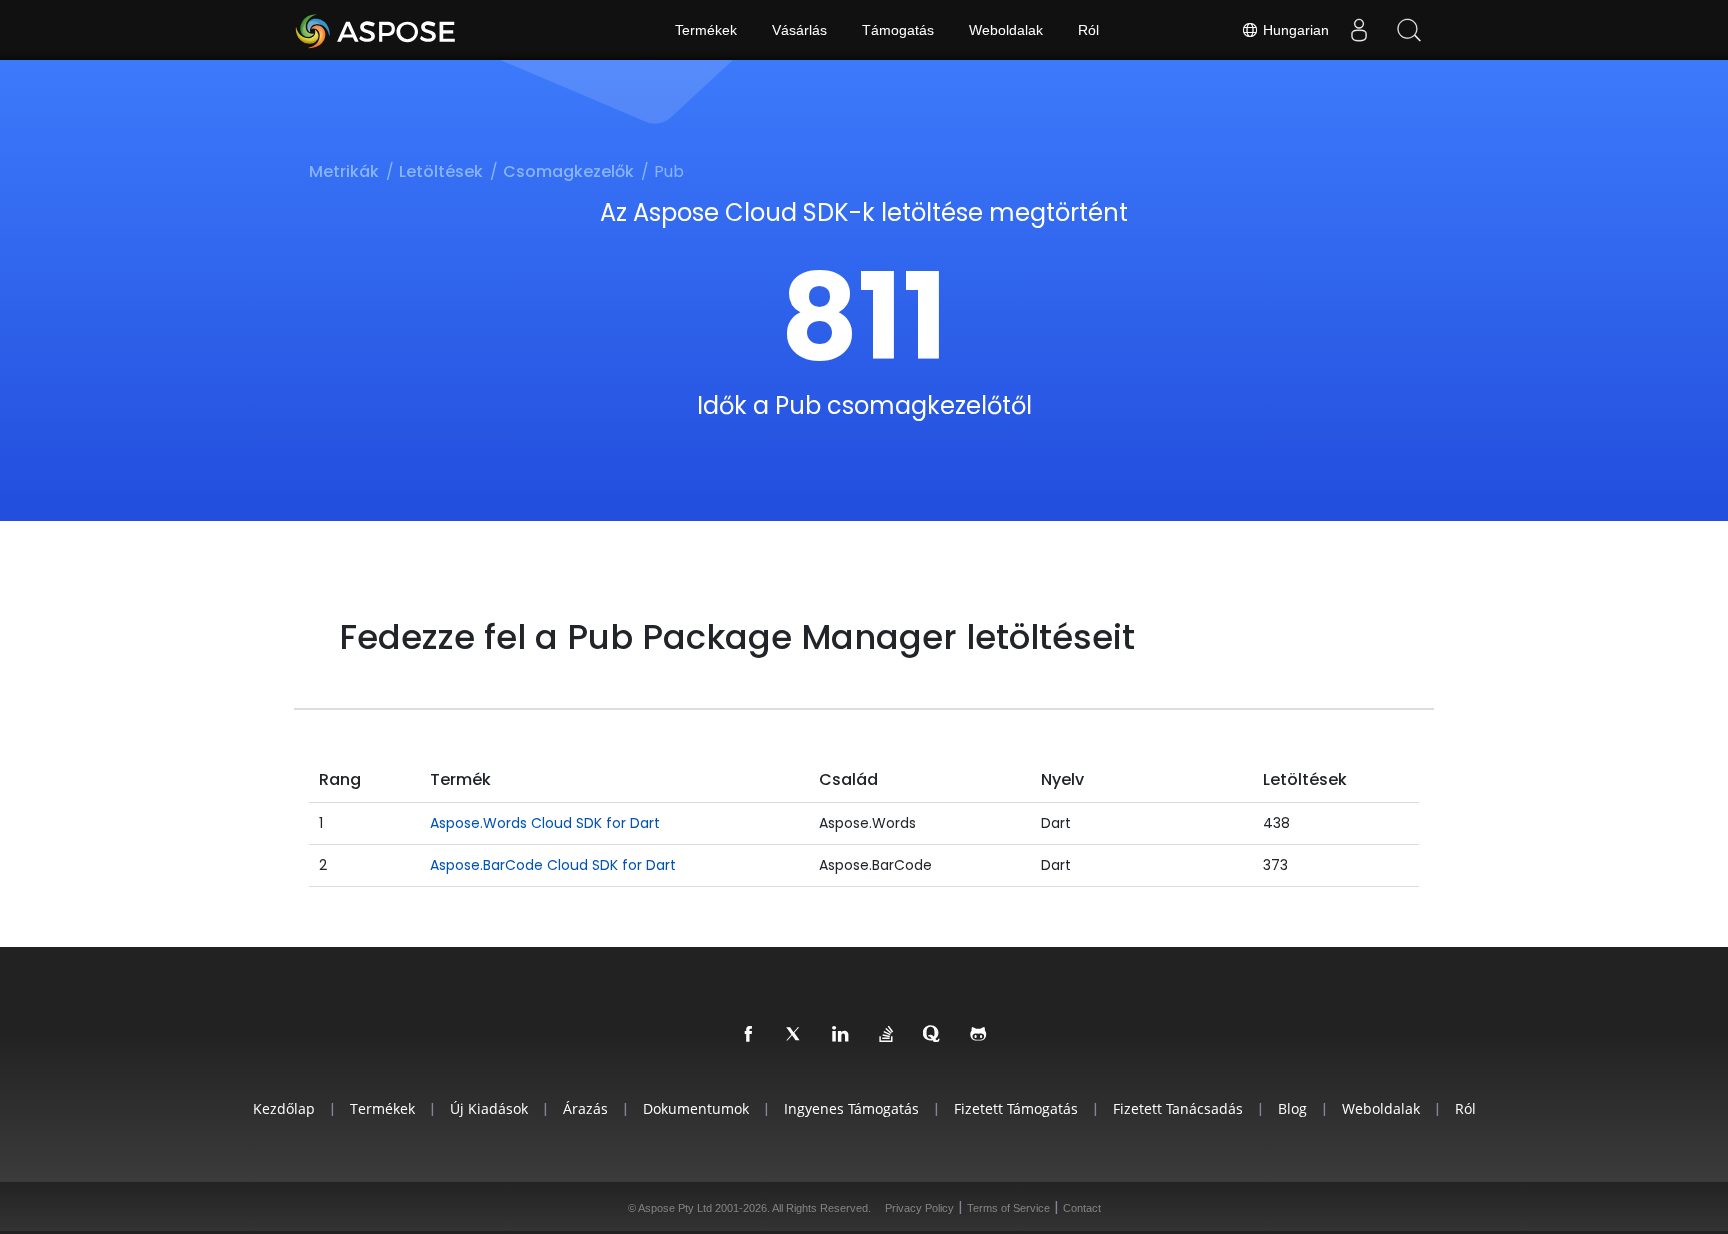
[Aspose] (376, 30)
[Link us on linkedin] (841, 1035)
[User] (1359, 30)
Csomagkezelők (568, 171)
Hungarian (1294, 30)
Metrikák (344, 171)
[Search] (1409, 30)
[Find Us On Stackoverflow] (887, 1035)
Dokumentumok (696, 1108)
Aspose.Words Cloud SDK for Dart (545, 823)
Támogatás (898, 30)
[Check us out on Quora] (933, 1035)
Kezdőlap (284, 1108)
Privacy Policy (919, 1208)
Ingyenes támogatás (851, 1108)
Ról (1088, 30)
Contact (1082, 1208)
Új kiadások (489, 1108)
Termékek (706, 30)
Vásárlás (799, 30)
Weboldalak (1006, 30)
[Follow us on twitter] (795, 1035)
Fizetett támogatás (1016, 1108)
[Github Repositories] (979, 1035)
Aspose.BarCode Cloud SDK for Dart (553, 865)
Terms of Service (1008, 1208)
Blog (1292, 1108)
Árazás (585, 1108)
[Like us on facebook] (749, 1035)
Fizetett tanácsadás (1178, 1108)
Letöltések (441, 171)
